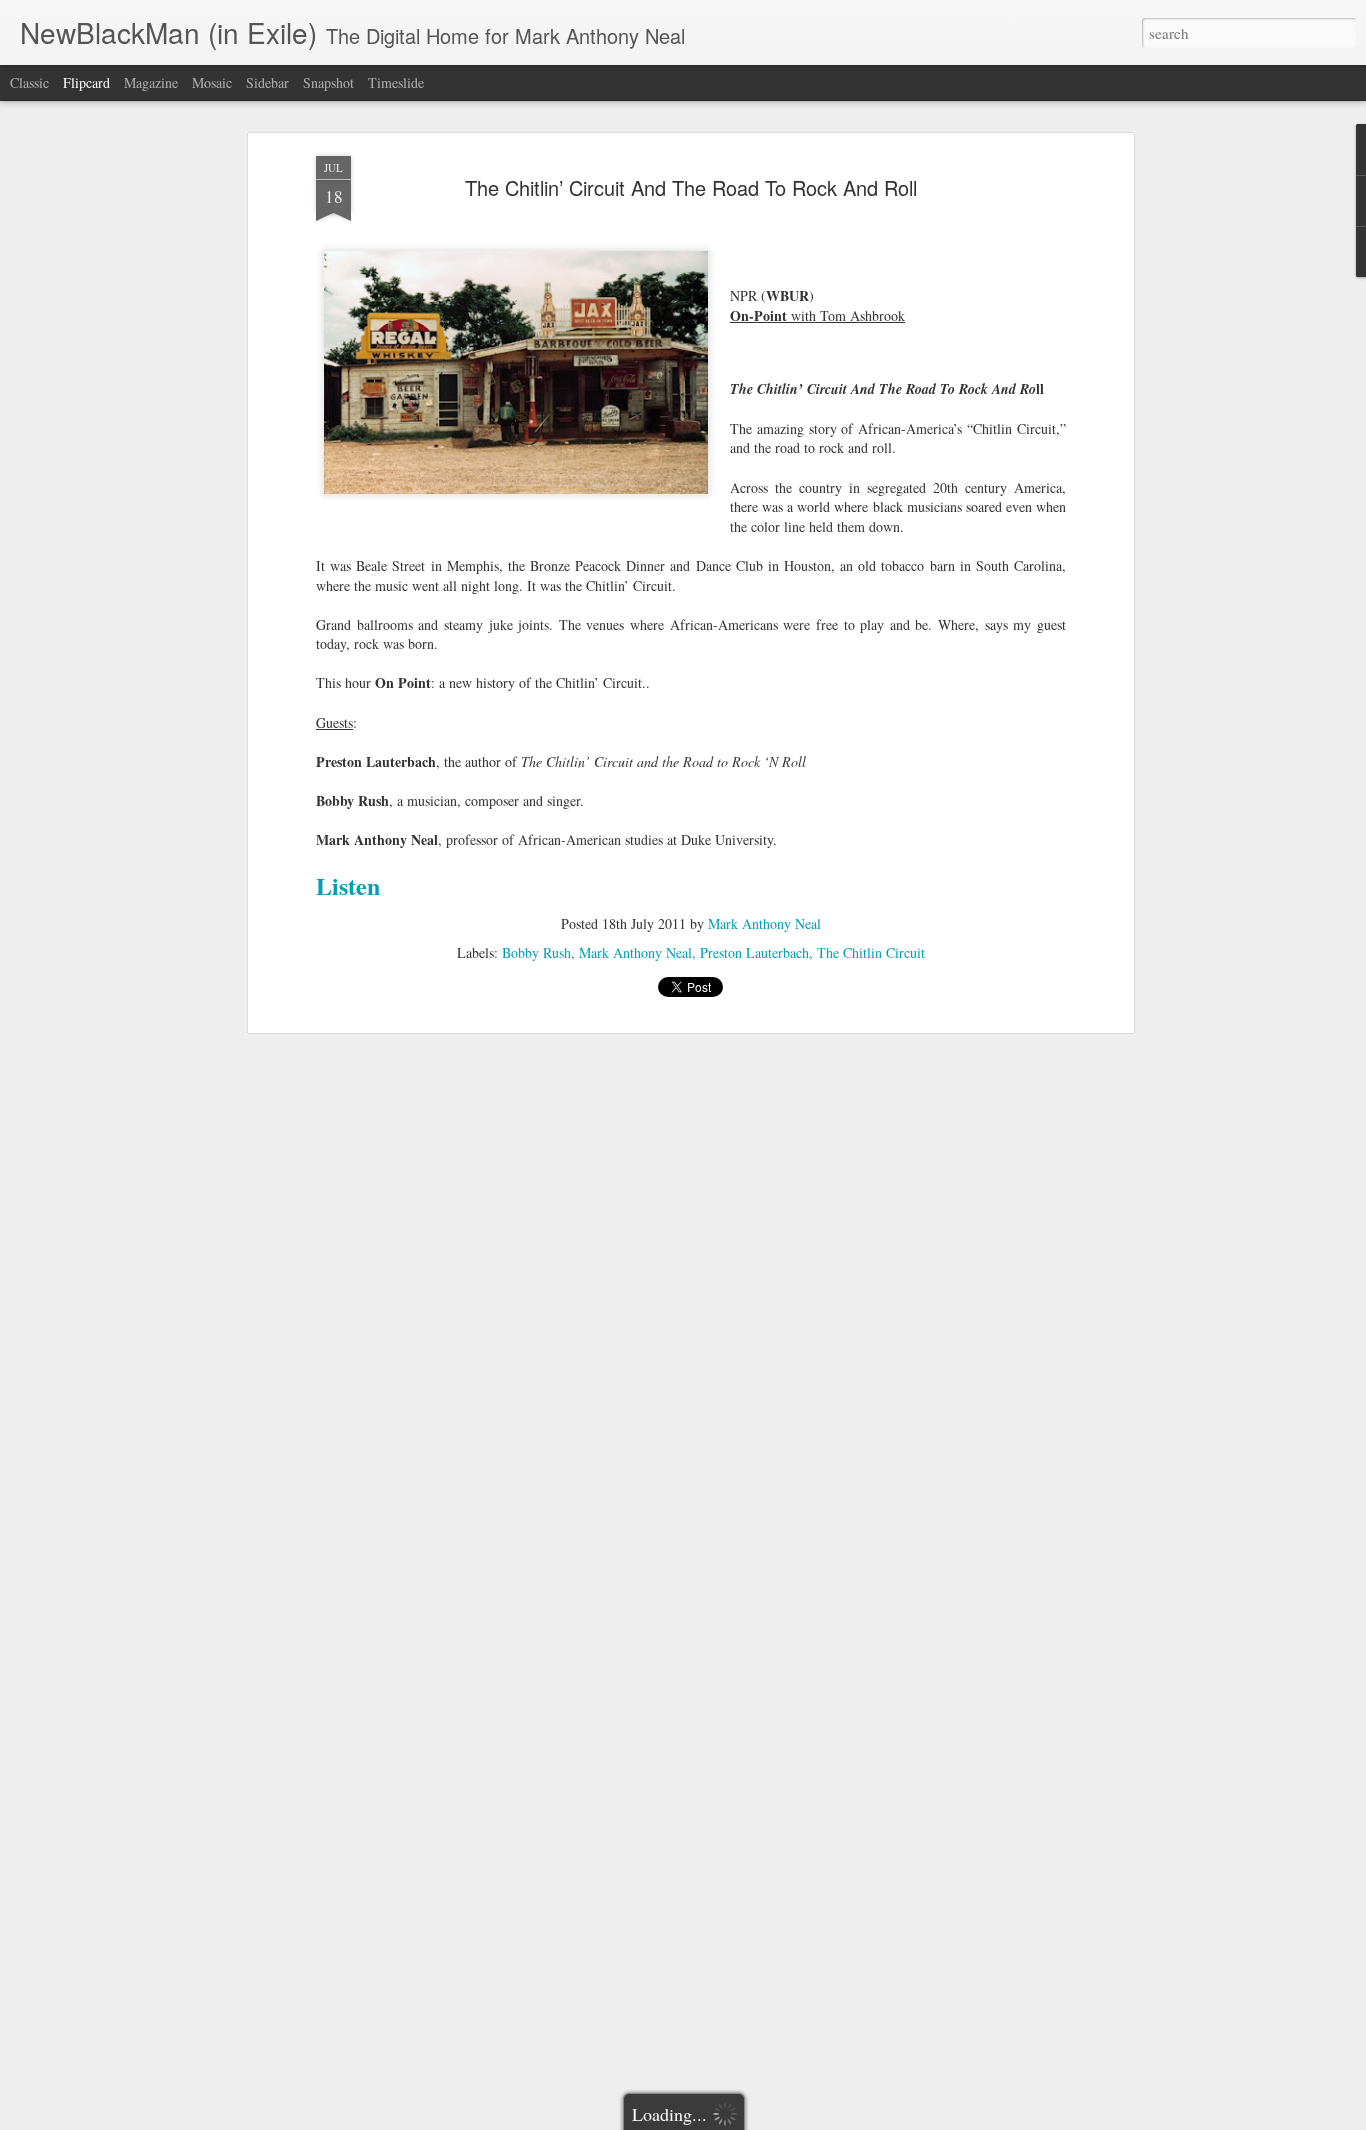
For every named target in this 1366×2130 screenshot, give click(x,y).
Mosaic (212, 82)
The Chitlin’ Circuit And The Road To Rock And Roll (691, 187)
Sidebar (267, 82)
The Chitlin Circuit (871, 952)
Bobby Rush (536, 952)
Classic (29, 82)
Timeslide (396, 82)
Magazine (151, 82)
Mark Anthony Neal (764, 923)
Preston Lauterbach (754, 952)
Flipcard (86, 82)
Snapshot (328, 82)
